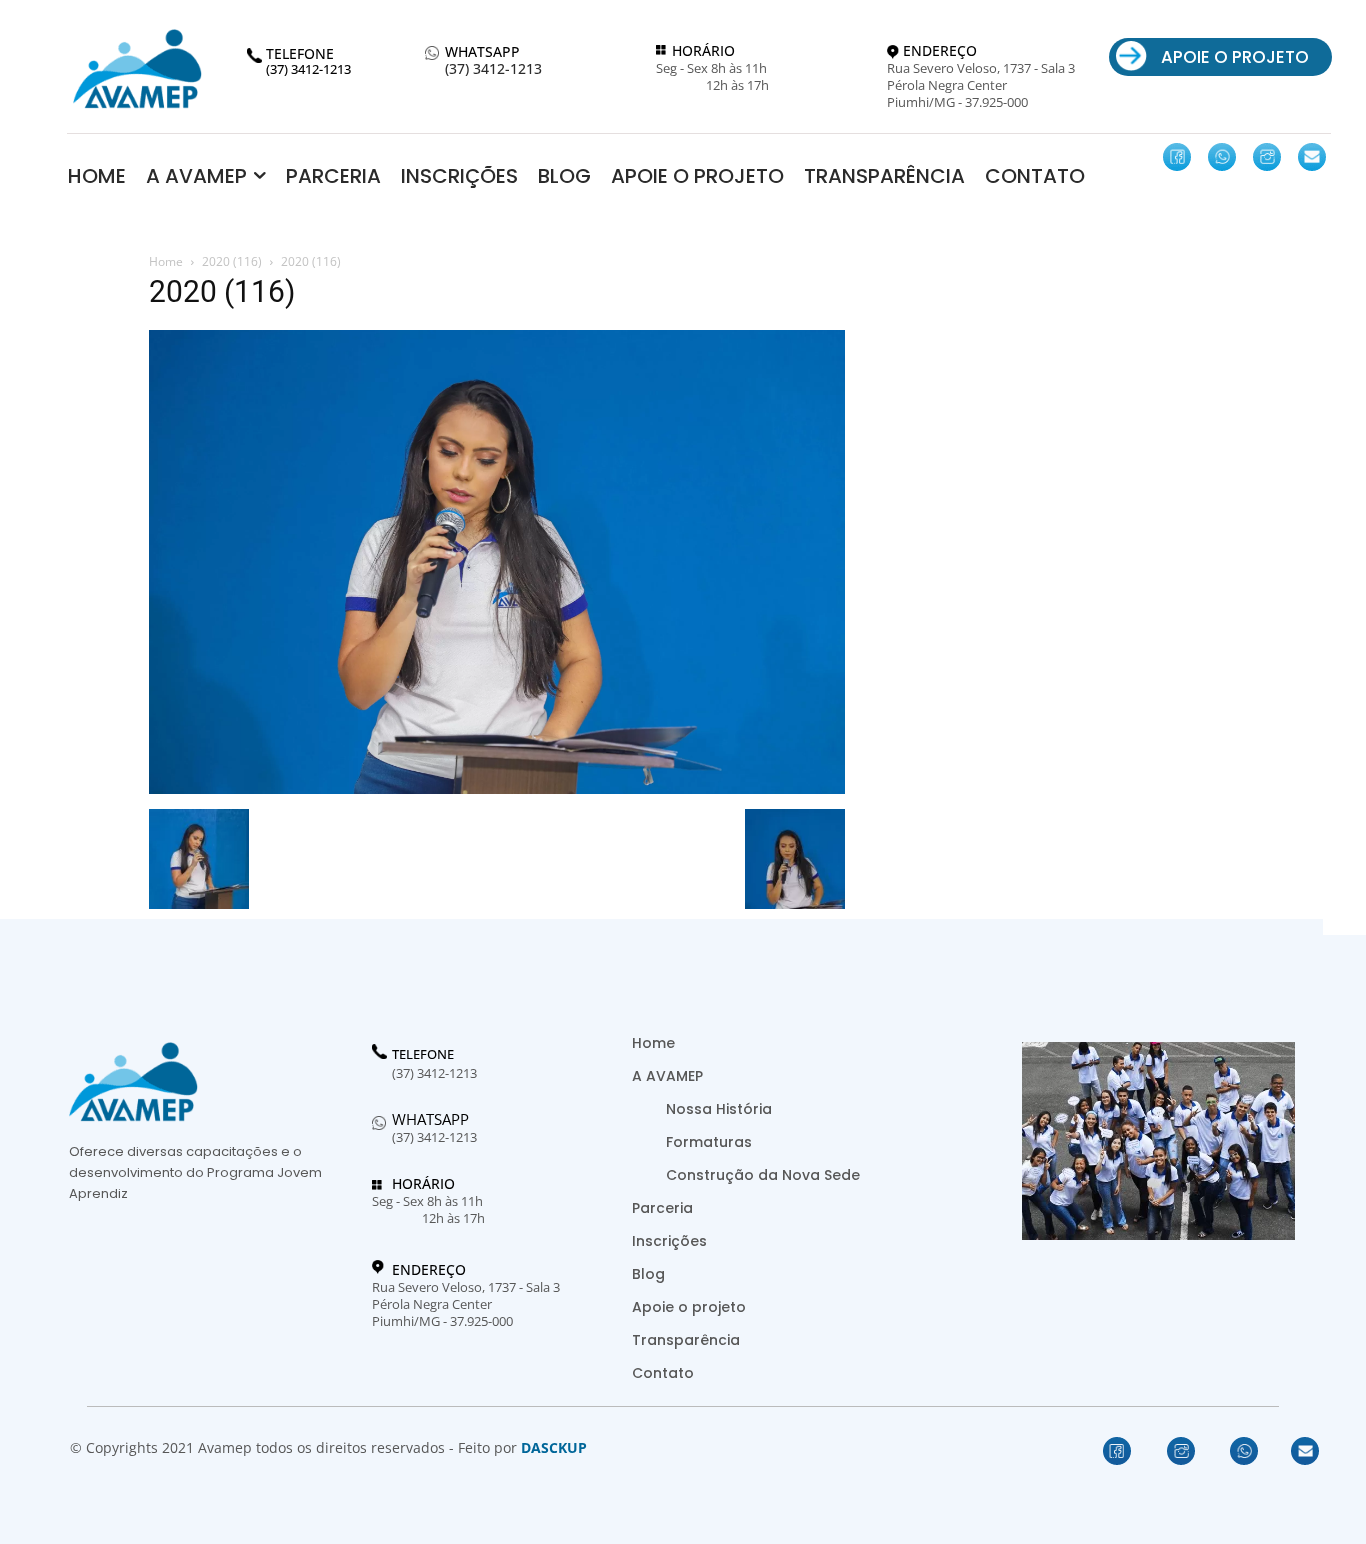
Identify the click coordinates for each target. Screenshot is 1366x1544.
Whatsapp (430, 1119)
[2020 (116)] (497, 788)
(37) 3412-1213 (493, 69)
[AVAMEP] (137, 69)
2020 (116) (232, 261)
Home (166, 261)
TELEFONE (423, 1055)
